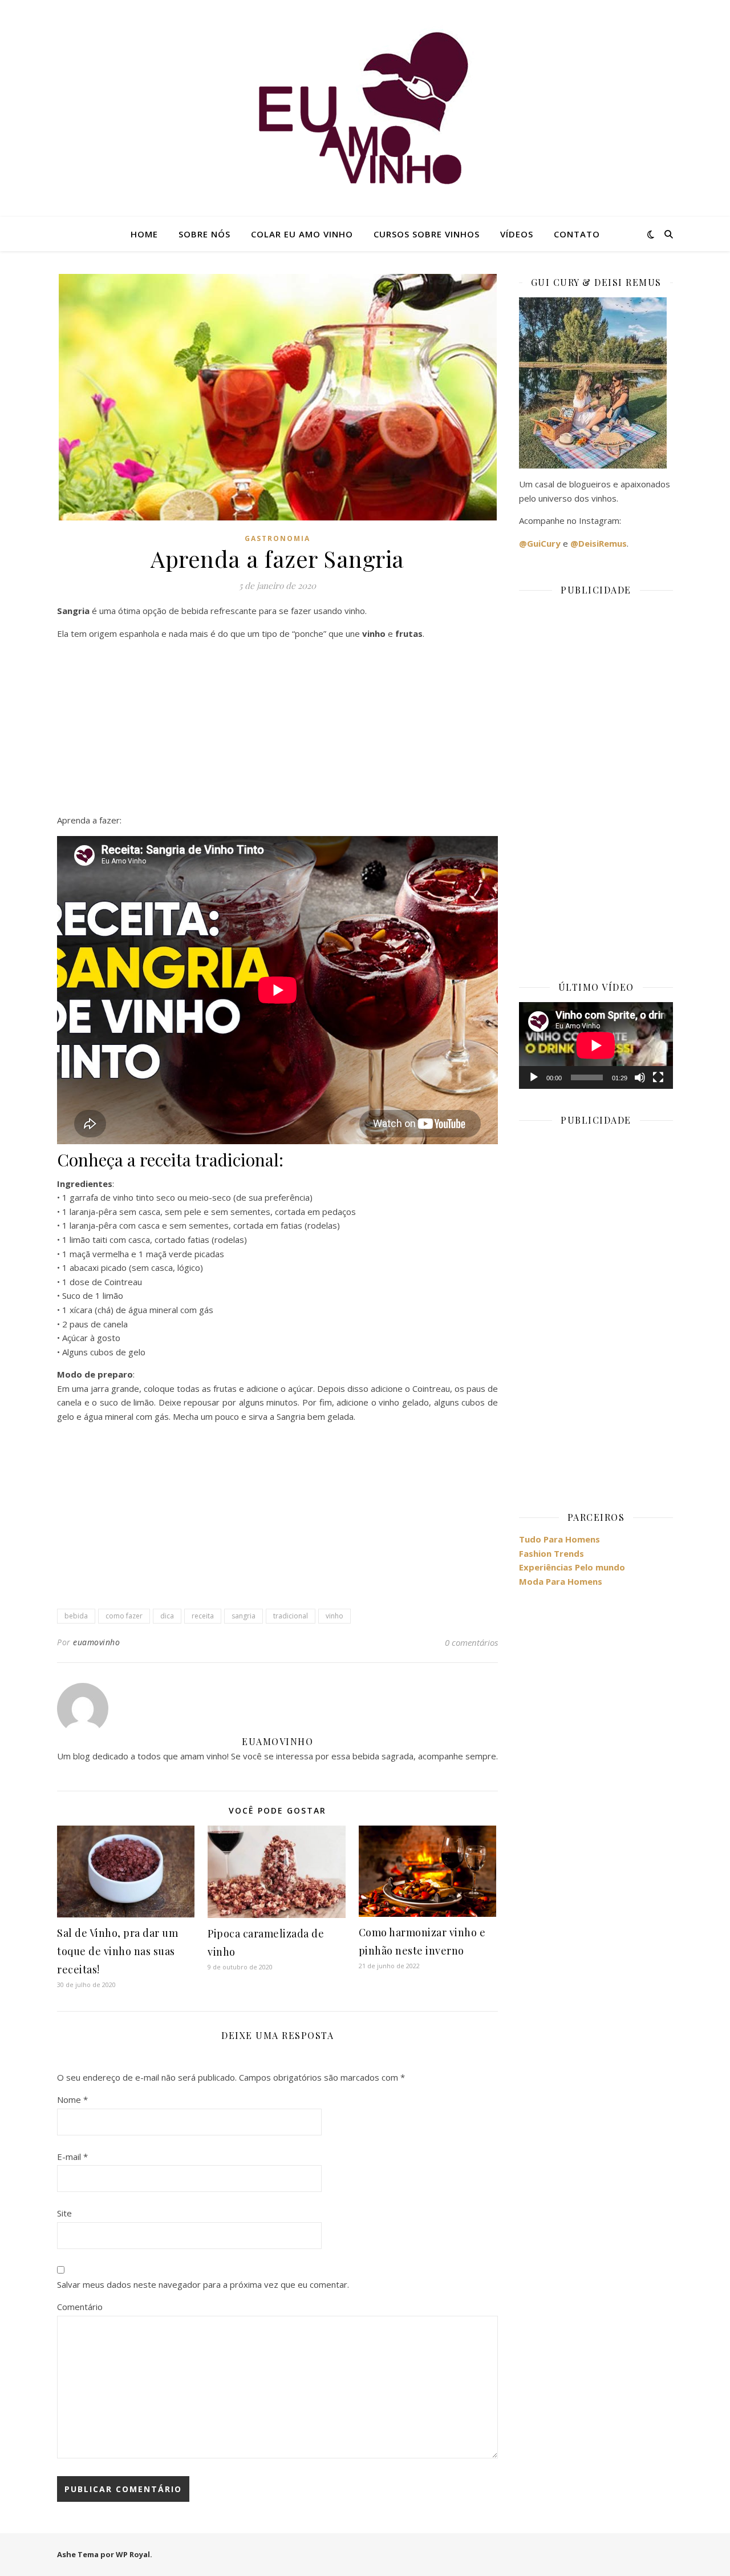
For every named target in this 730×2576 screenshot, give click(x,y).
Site (64, 2213)
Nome (72, 2099)
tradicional (291, 1616)
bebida (76, 1616)
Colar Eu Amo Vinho (302, 234)
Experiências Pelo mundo (572, 1567)
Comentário (80, 2307)
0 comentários (471, 1642)
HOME (144, 234)
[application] (596, 1045)
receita (203, 1616)
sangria (244, 1616)
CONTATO (577, 234)
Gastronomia (277, 538)
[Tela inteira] (658, 1077)
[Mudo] (640, 1077)
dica (167, 1616)
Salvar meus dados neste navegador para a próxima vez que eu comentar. (203, 2284)
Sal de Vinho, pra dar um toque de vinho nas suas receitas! (117, 1951)
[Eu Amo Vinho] (365, 108)
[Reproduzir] (534, 1077)
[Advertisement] (277, 729)
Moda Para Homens (561, 1581)
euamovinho (96, 1642)
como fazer (124, 1616)
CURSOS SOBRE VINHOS (427, 234)
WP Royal (133, 2554)
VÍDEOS (517, 234)
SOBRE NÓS (204, 234)
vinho (334, 1616)
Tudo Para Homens (559, 1539)
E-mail (72, 2157)
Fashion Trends (551, 1553)
